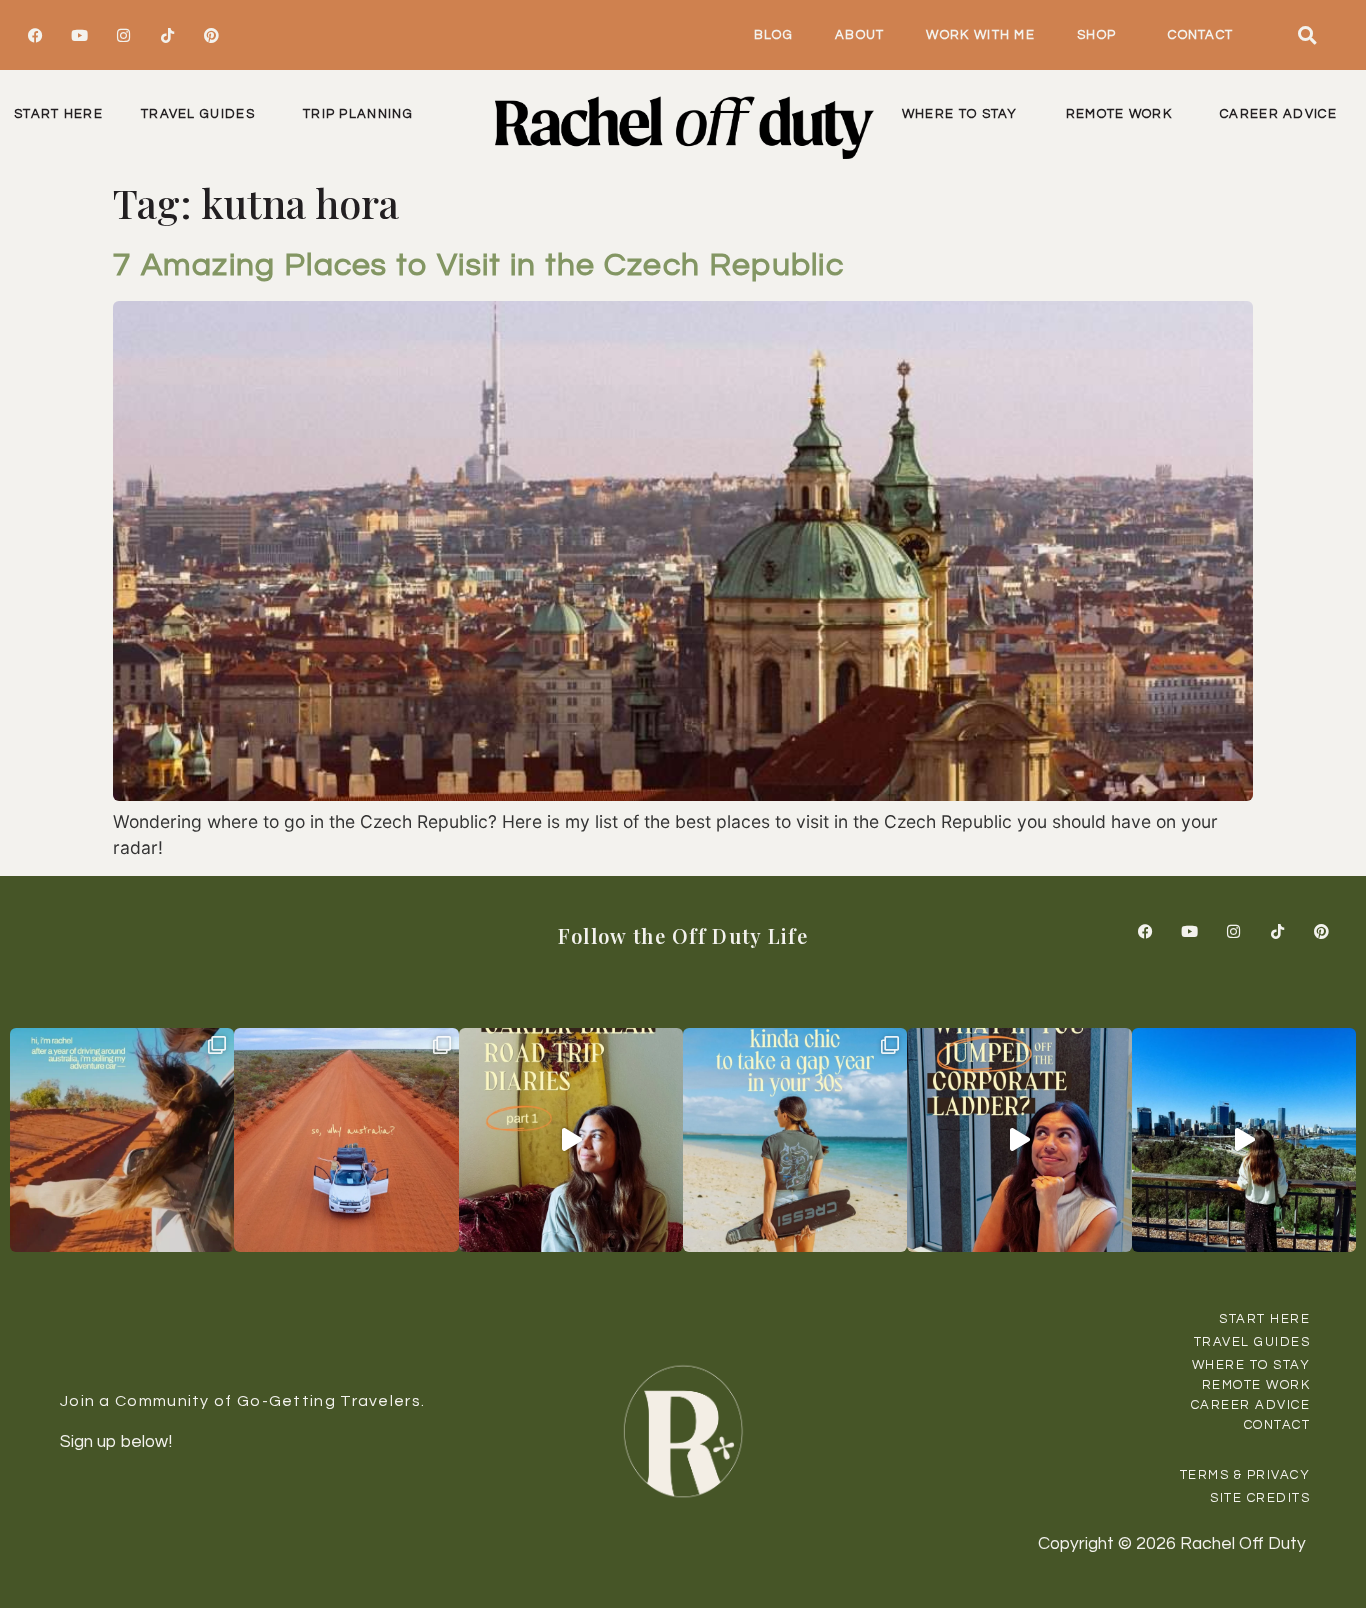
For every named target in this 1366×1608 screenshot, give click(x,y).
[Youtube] (79, 35)
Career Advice (1278, 114)
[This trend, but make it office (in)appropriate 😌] (795, 1140)
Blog (773, 35)
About (860, 35)
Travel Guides (198, 114)
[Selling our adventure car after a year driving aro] (122, 1140)
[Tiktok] (167, 35)
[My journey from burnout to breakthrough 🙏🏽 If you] (1244, 1140)
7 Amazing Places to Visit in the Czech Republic (478, 265)
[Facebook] (35, 35)
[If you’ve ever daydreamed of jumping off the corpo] (1019, 1140)
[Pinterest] (211, 35)
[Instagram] (123, 35)
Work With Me (980, 35)
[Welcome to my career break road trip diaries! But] (571, 1140)
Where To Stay (960, 114)
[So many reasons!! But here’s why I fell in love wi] (346, 1140)
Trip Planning (358, 114)
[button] (1308, 35)
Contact (1200, 35)
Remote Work (1119, 114)
